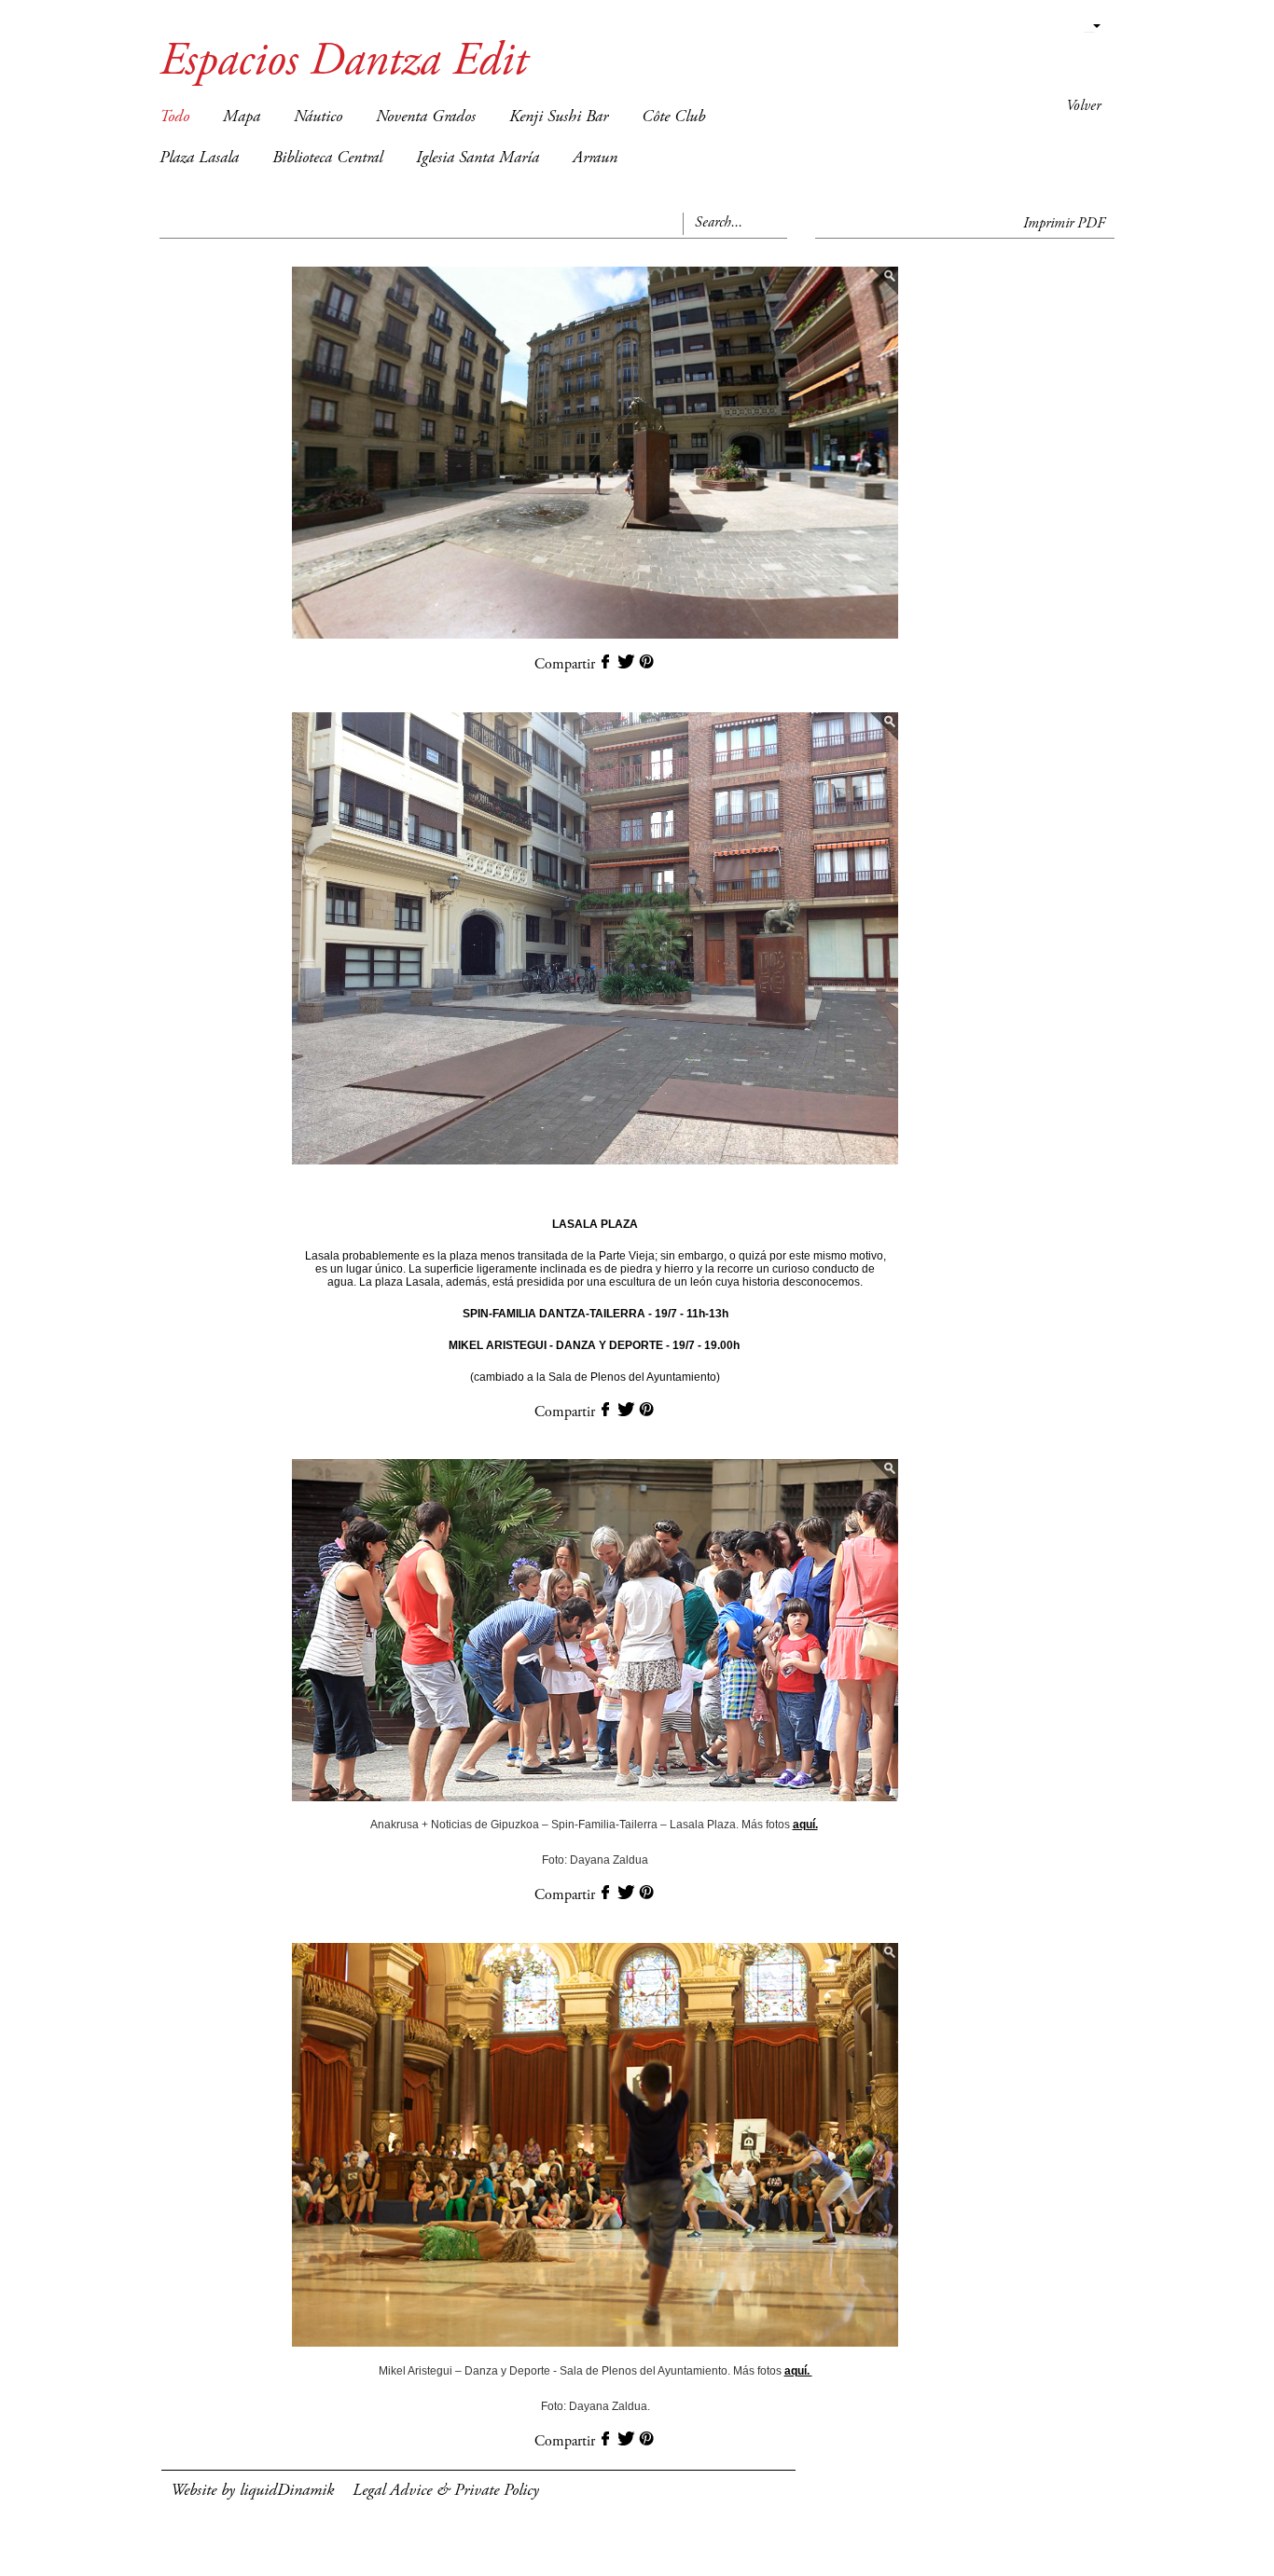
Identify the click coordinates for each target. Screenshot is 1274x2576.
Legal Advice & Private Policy (446, 2491)
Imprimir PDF (1064, 224)
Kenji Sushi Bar (559, 117)
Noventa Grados (426, 117)
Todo (174, 117)
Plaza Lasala (199, 158)
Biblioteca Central (327, 158)
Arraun (595, 158)
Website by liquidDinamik (252, 2491)
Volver (1083, 106)
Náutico (318, 117)
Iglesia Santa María (478, 158)
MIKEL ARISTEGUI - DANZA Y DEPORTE (556, 1345)
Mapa (242, 117)
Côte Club (673, 117)
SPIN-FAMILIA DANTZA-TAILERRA (554, 1314)
